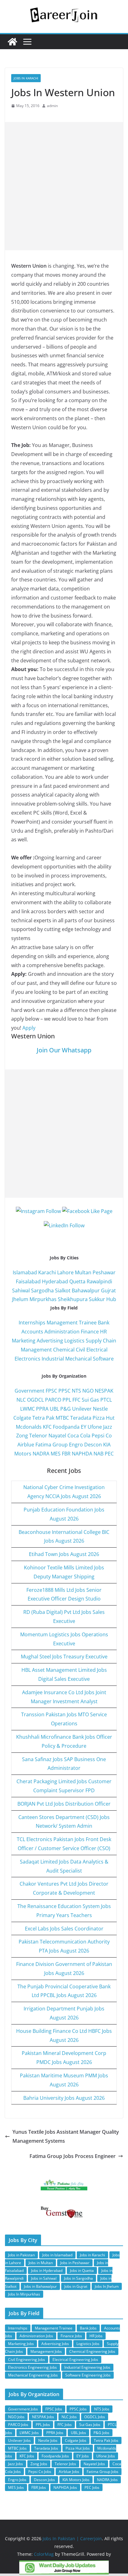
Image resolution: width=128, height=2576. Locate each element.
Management (36, 1350)
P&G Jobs (101, 2433)
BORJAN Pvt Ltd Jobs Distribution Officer (64, 1804)
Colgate (22, 1418)
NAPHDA (82, 1454)
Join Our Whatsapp (64, 1050)
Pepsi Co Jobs (40, 2472)
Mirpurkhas (43, 1299)
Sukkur (97, 1299)
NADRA (41, 1454)
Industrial (53, 1359)
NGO (88, 1391)
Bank (104, 1323)
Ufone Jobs (106, 2456)
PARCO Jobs (18, 2425)
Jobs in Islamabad (57, 2255)
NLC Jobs (69, 2417)
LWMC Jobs (29, 2433)
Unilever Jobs (19, 2440)
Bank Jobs (88, 2328)
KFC (47, 1427)
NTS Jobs (102, 2409)
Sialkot (63, 1290)
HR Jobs (96, 2336)
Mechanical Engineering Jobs (33, 2375)
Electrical (97, 1350)
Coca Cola (79, 1436)
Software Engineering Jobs (88, 2375)
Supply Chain (101, 1341)
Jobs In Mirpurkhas (24, 2294)
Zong (22, 1436)
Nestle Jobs (48, 2440)
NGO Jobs (16, 2417)
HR (103, 1332)
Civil (80, 1350)
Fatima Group (52, 1445)
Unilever (82, 1409)
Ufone (95, 1427)
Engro (76, 1445)
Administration (62, 1332)
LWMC (27, 1409)
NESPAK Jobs (43, 2417)
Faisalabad (28, 1281)
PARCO (54, 1400)
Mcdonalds (29, 1427)
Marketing (24, 1341)
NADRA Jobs (107, 2480)
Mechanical (78, 1359)
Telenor (38, 1436)
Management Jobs (46, 2351)
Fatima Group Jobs (103, 2472)
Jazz (108, 1427)
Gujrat (108, 1290)
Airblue (26, 1445)
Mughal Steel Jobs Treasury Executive (64, 1657)
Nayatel (57, 1436)
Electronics (27, 1359)
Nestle (100, 1409)
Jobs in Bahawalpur (40, 2286)
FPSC (51, 1391)
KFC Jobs (27, 2456)
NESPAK (104, 1391)
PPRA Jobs (55, 2433)
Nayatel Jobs (94, 2464)
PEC (109, 1454)
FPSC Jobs (54, 2409)
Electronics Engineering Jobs (32, 2367)
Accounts (32, 1332)
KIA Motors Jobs (76, 2480)
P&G (66, 1409)
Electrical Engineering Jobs (75, 2360)
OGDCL (35, 1400)
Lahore (65, 1272)
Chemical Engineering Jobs (92, 2351)
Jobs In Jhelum (107, 2286)
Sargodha (42, 1290)
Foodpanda (66, 1427)
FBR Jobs (39, 2487)
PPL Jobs (43, 2425)
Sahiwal (21, 1290)
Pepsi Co (102, 1436)
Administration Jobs (36, 2336)
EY (84, 1427)
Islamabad (25, 1272)
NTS (76, 1391)
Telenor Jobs (65, 2464)
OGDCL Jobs (95, 2417)
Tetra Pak (43, 1418)
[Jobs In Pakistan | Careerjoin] (12, 42)
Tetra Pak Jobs (106, 2440)
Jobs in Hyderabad (47, 2270)
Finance (90, 1332)
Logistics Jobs (88, 2344)
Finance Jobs (71, 2336)
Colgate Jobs (76, 2440)
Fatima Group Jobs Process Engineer (73, 2156)
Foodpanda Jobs (55, 2456)
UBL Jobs (78, 2433)
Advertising (50, 1341)
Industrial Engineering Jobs (87, 2367)
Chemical (64, 1350)
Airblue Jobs (69, 2472)
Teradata (81, 1418)
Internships (32, 1323)
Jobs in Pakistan (21, 2255)
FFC (76, 1400)
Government (30, 1391)
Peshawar (104, 1272)
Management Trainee (72, 1323)
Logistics (74, 1341)
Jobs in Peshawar (75, 2263)
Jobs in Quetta (82, 2270)
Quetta (77, 1281)
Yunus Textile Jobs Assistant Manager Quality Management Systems (66, 2136)
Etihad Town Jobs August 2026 (64, 1554)
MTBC (62, 1418)
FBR (66, 1454)
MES (56, 1454)
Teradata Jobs (46, 2448)
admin (52, 106)
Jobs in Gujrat (76, 2286)
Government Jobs (23, 2409)
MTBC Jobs (17, 2448)
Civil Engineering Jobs (27, 2360)
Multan (83, 1272)
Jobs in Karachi (26, 78)
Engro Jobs (17, 2480)
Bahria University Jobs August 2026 (64, 2098)
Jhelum (20, 1299)
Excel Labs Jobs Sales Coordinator (64, 1929)
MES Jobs (16, 2487)
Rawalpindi (99, 1281)
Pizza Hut (104, 1418)
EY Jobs (83, 2456)
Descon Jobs (44, 2480)
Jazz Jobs (16, 2464)
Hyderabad (55, 1281)
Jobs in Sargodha (78, 2278)
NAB (98, 1454)
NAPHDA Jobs (65, 2487)
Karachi (47, 1272)
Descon (93, 1445)
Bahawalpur (86, 1290)
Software (103, 1359)
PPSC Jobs (78, 2409)
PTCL (106, 1400)
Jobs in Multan (41, 2263)
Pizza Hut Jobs (78, 2448)
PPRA (42, 1409)
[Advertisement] (64, 186)
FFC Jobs (65, 2425)
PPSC (64, 1391)
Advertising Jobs (55, 2344)
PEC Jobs (92, 2487)
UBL (54, 1409)
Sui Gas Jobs (90, 2425)
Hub (111, 1299)
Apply (29, 1028)
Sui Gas (90, 1400)
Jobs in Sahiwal (44, 2278)
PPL (67, 1400)
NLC (21, 1400)
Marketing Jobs (21, 2344)
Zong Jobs (39, 2464)
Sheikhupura (73, 1299)
